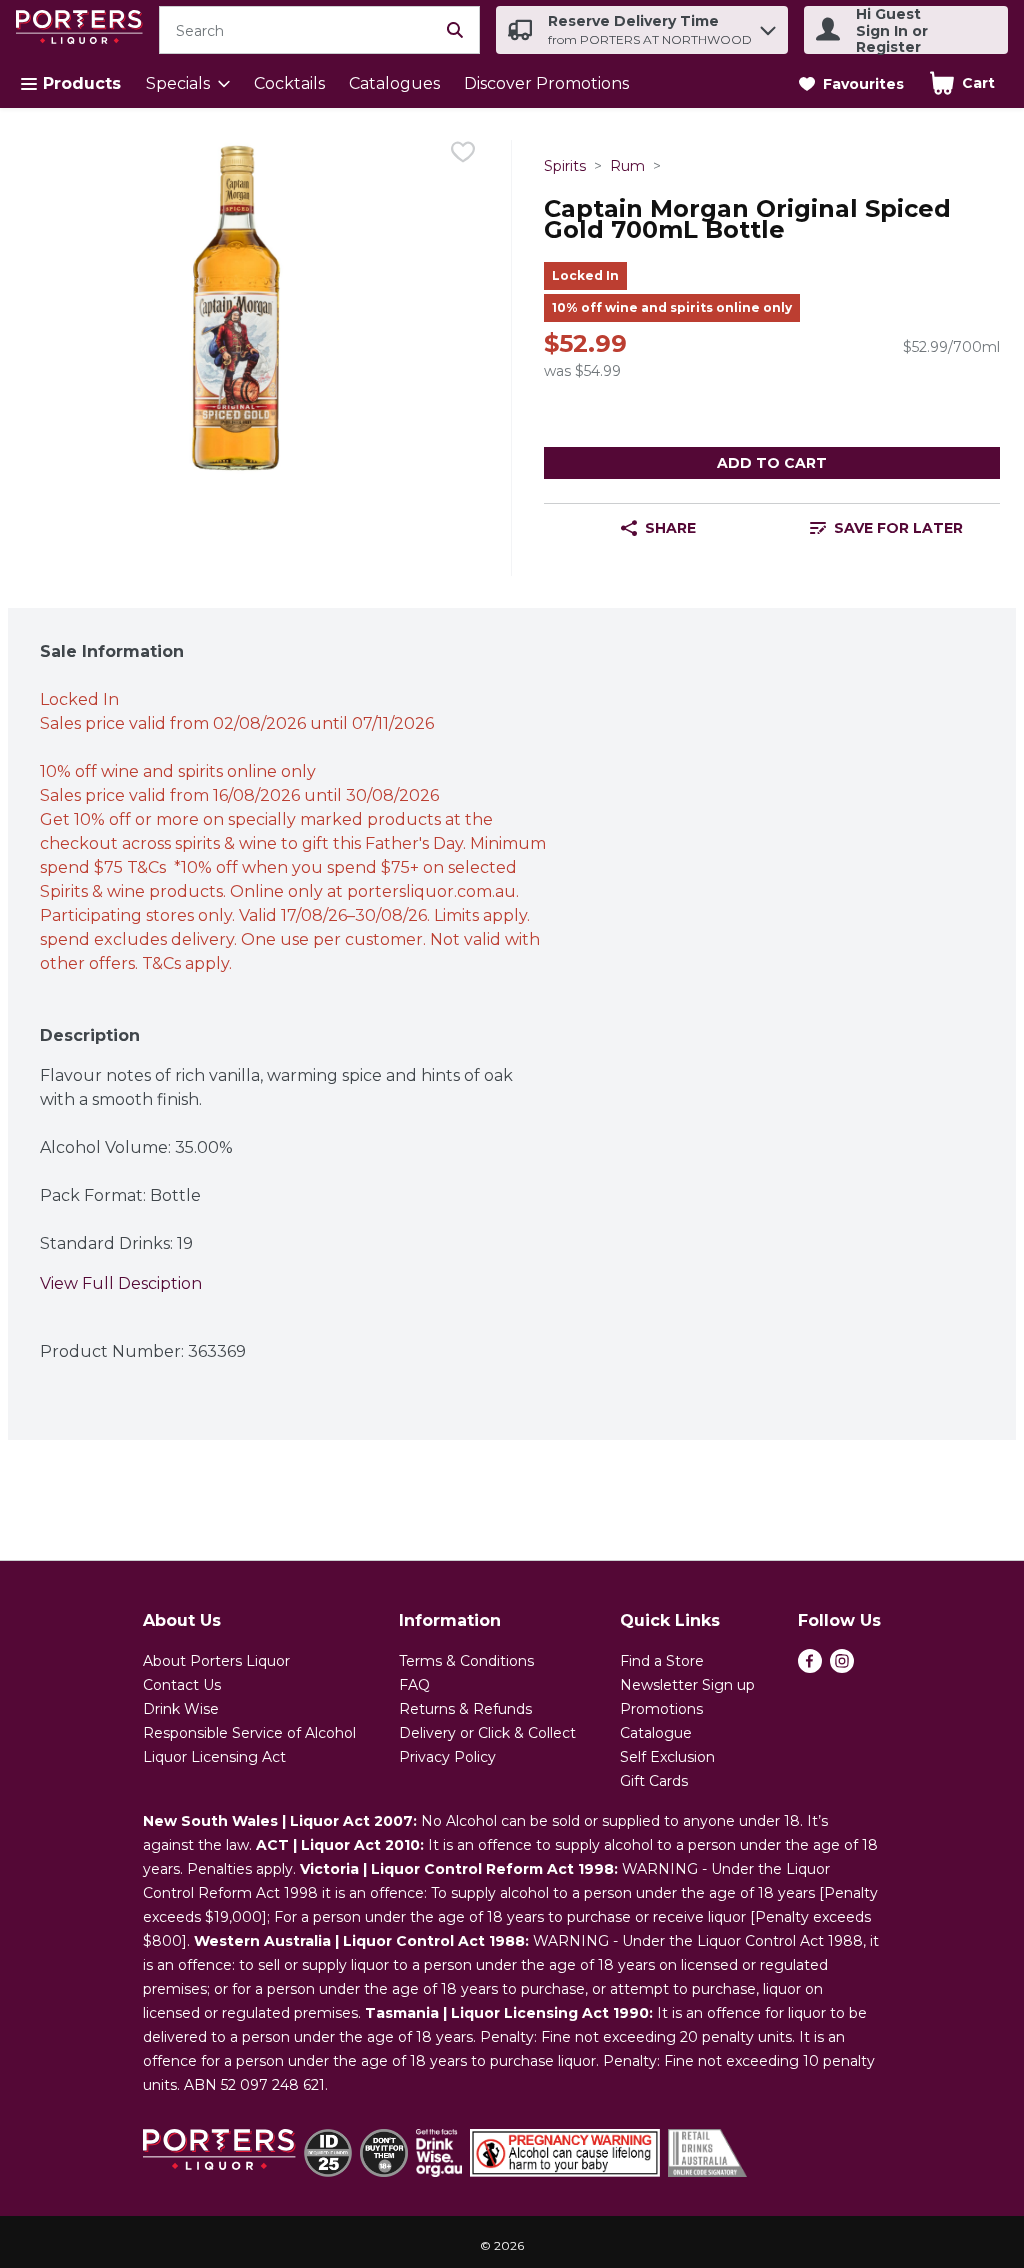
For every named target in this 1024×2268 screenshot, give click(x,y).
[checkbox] (463, 155)
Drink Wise (181, 1709)
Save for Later (898, 528)
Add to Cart (772, 463)
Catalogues (394, 83)
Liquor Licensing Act (214, 1757)
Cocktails (289, 83)
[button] (768, 25)
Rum (627, 166)
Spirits (565, 166)
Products (82, 83)
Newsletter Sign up (687, 1685)
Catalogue (656, 1733)
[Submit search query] (455, 30)
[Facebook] (810, 1667)
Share (670, 528)
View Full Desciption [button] (121, 1283)
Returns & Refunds (465, 1709)
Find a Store (662, 1661)
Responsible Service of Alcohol (249, 1733)
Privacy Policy (447, 1757)
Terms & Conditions (466, 1661)
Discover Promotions (546, 83)
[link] (851, 84)
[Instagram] (842, 1667)
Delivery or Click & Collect (487, 1733)
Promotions (661, 1709)
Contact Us (182, 1685)
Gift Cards (654, 1781)
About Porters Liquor (216, 1661)
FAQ (414, 1685)
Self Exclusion (667, 1757)
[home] (83, 30)
